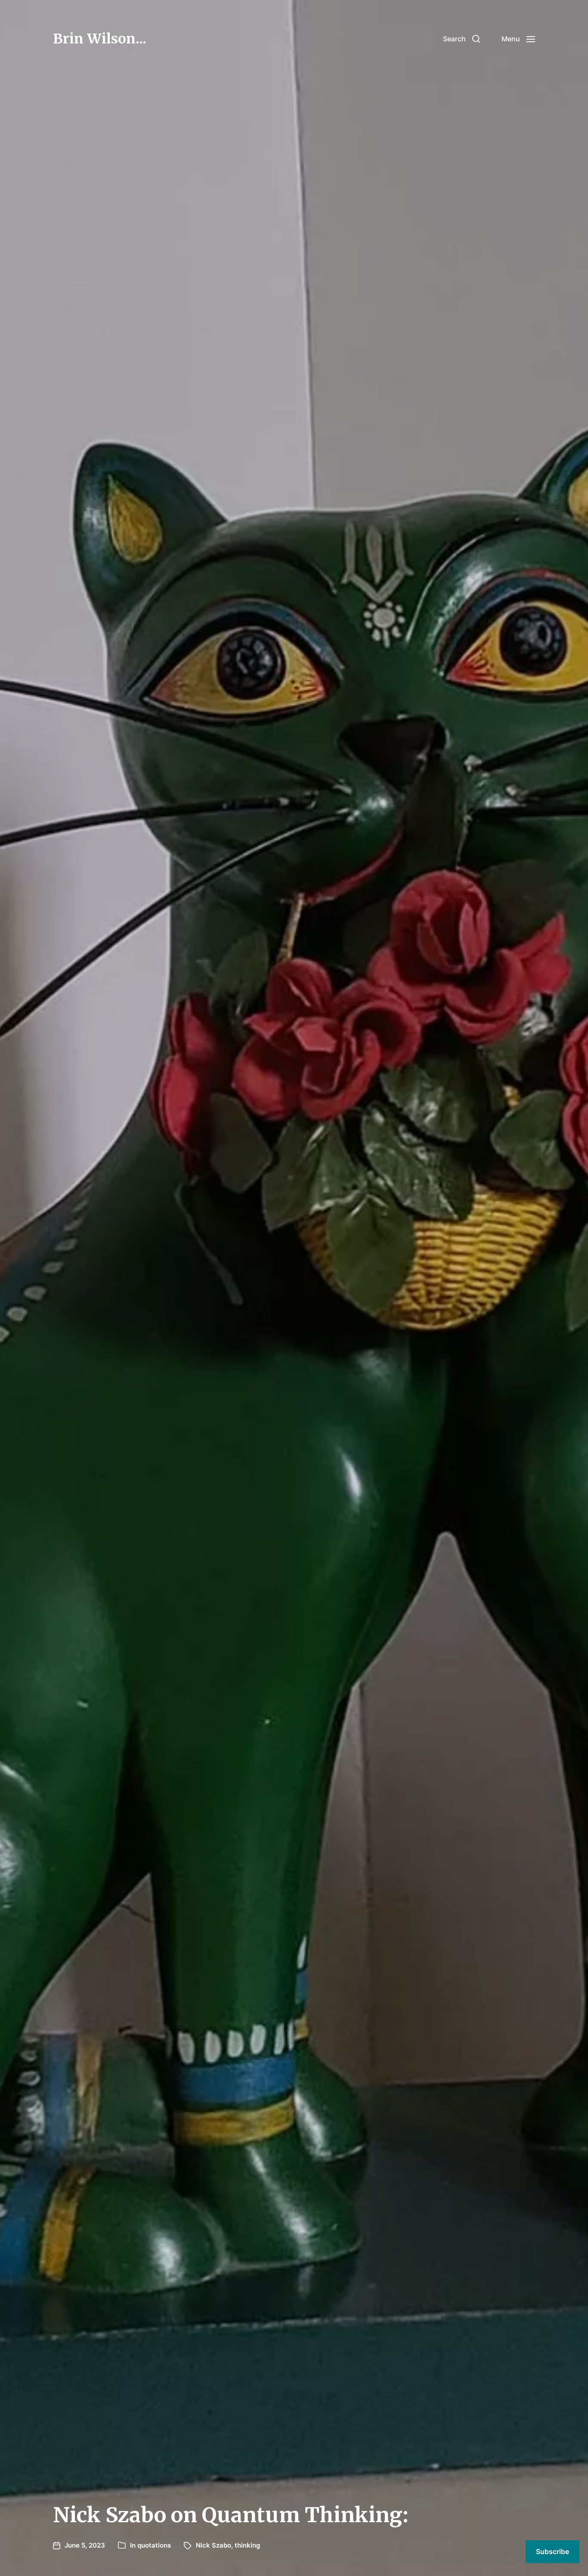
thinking (247, 2545)
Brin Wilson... (100, 39)
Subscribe (552, 2551)
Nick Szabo (214, 2545)
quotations (154, 2545)
